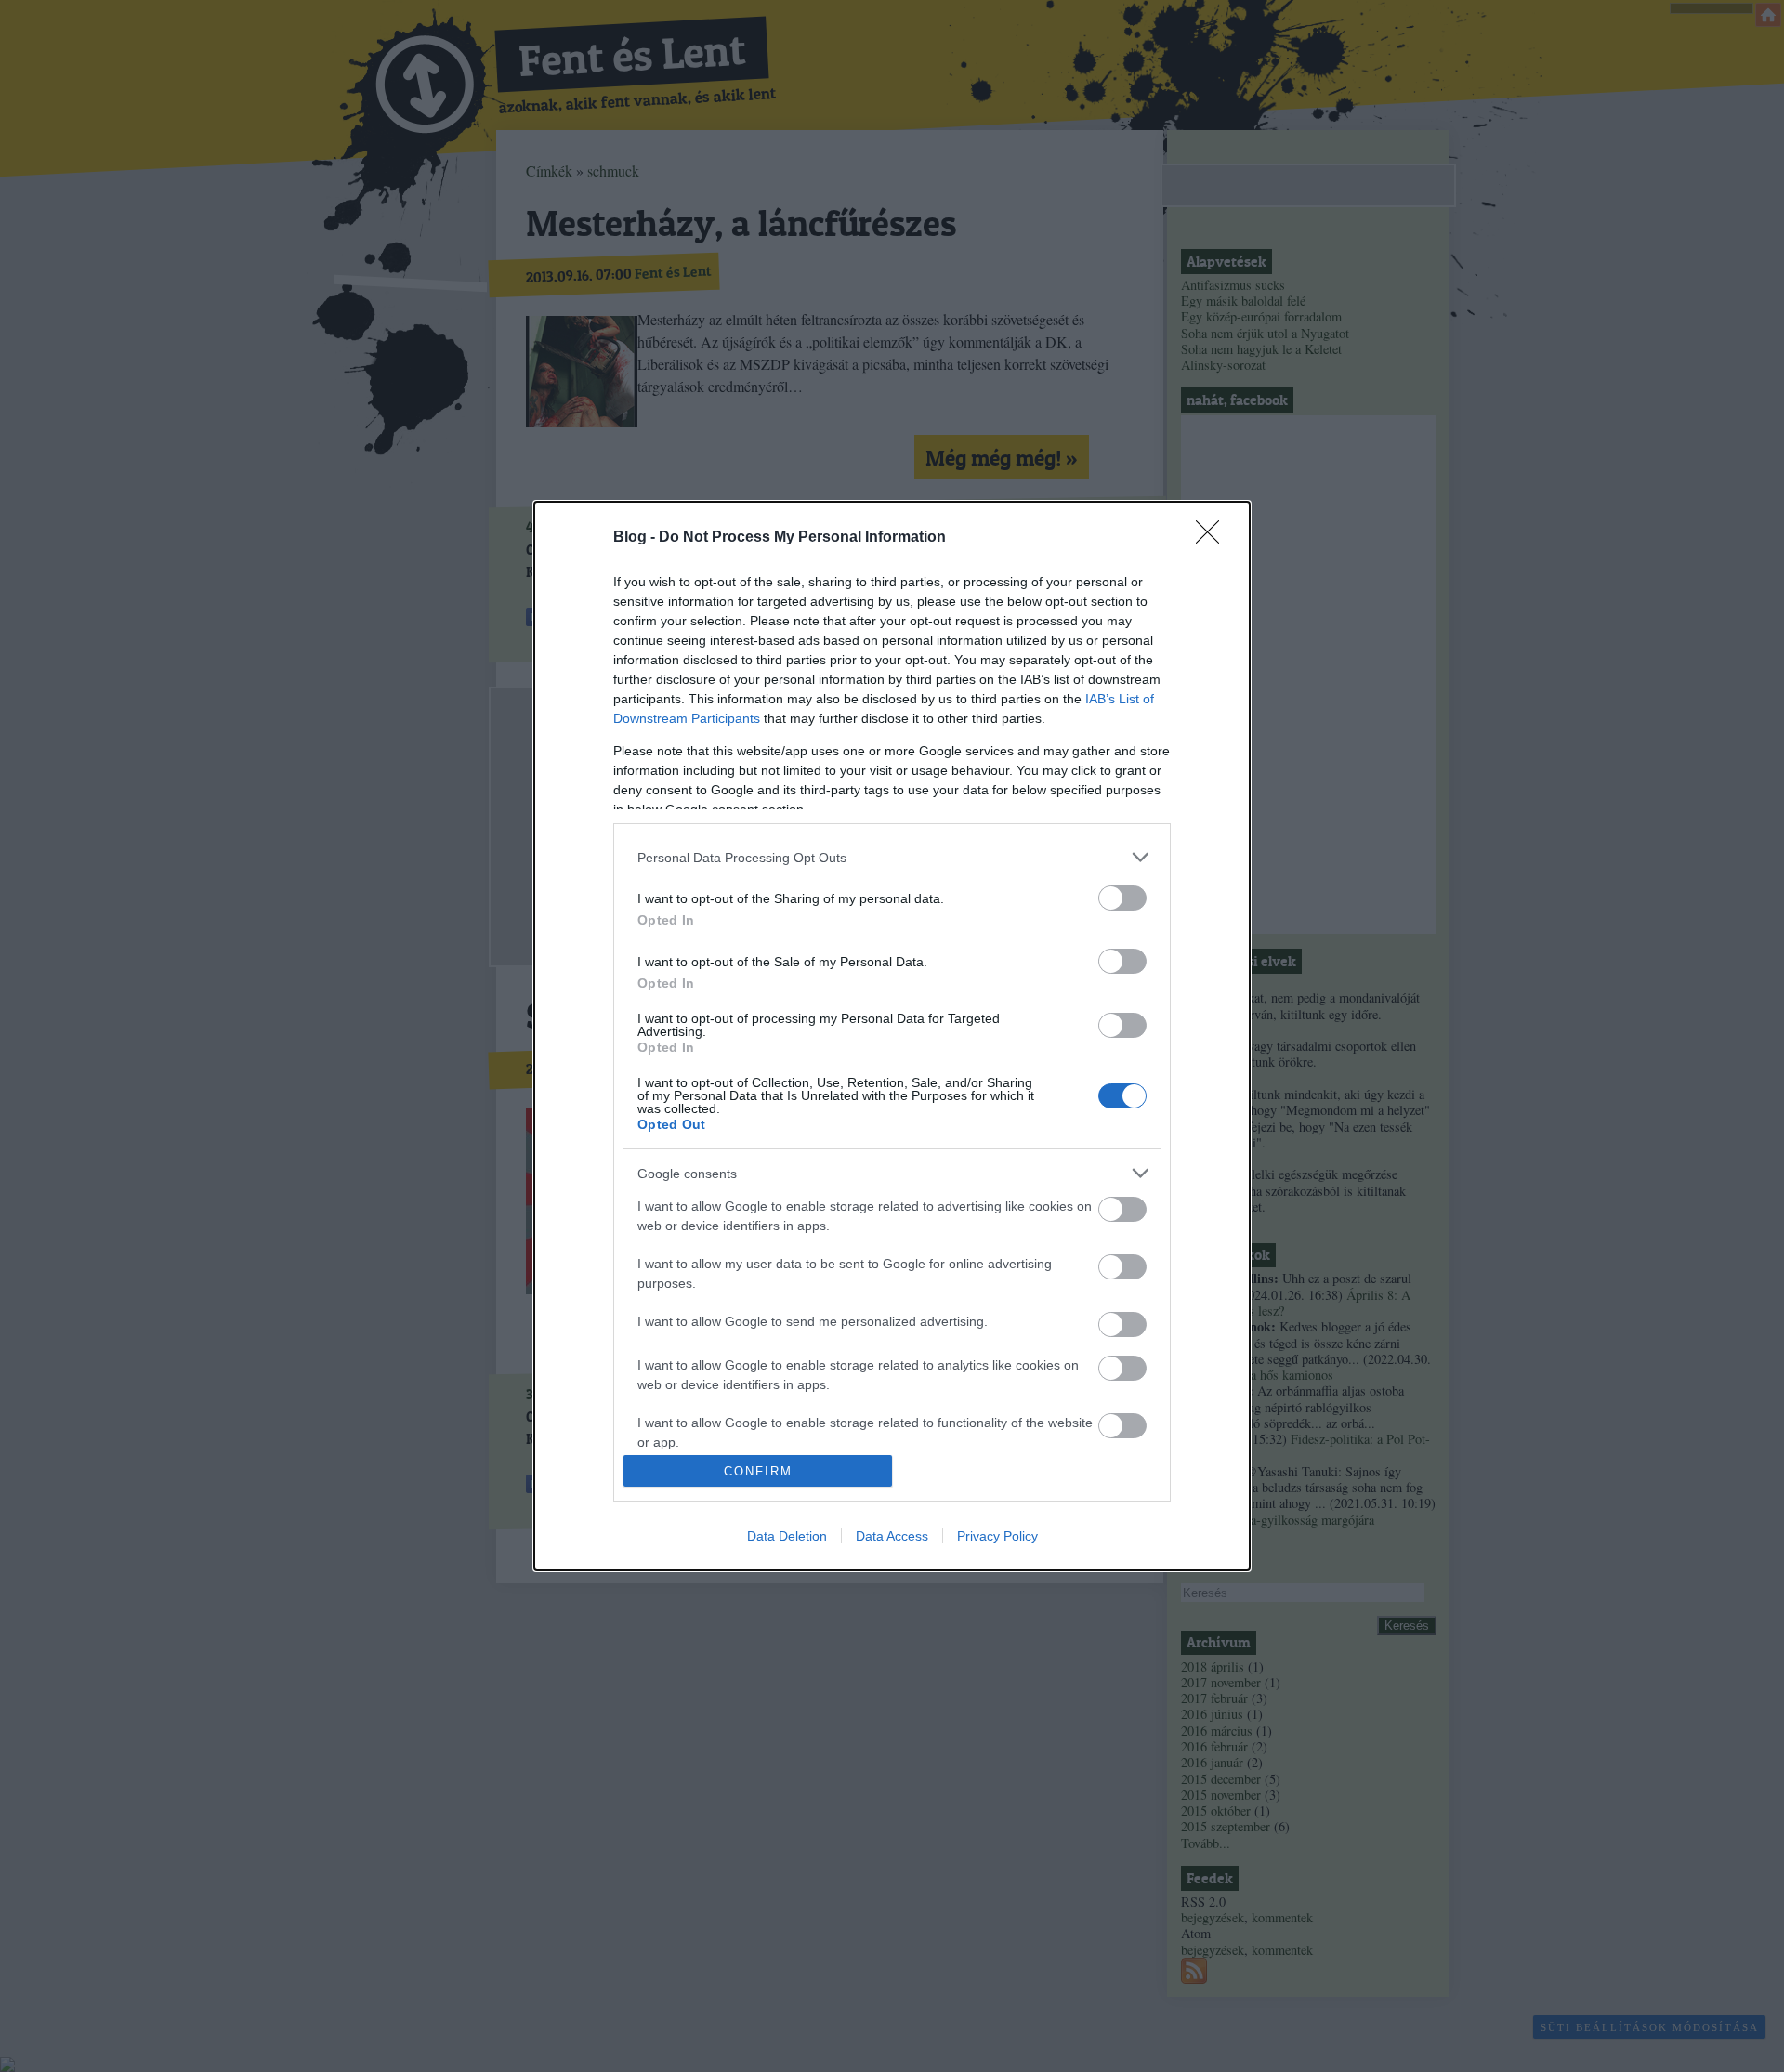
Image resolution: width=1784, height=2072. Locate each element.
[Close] (1213, 538)
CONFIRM (758, 1471)
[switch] (1122, 898)
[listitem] (892, 857)
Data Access (892, 1536)
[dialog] (892, 1036)
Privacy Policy (997, 1536)
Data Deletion (787, 1536)
